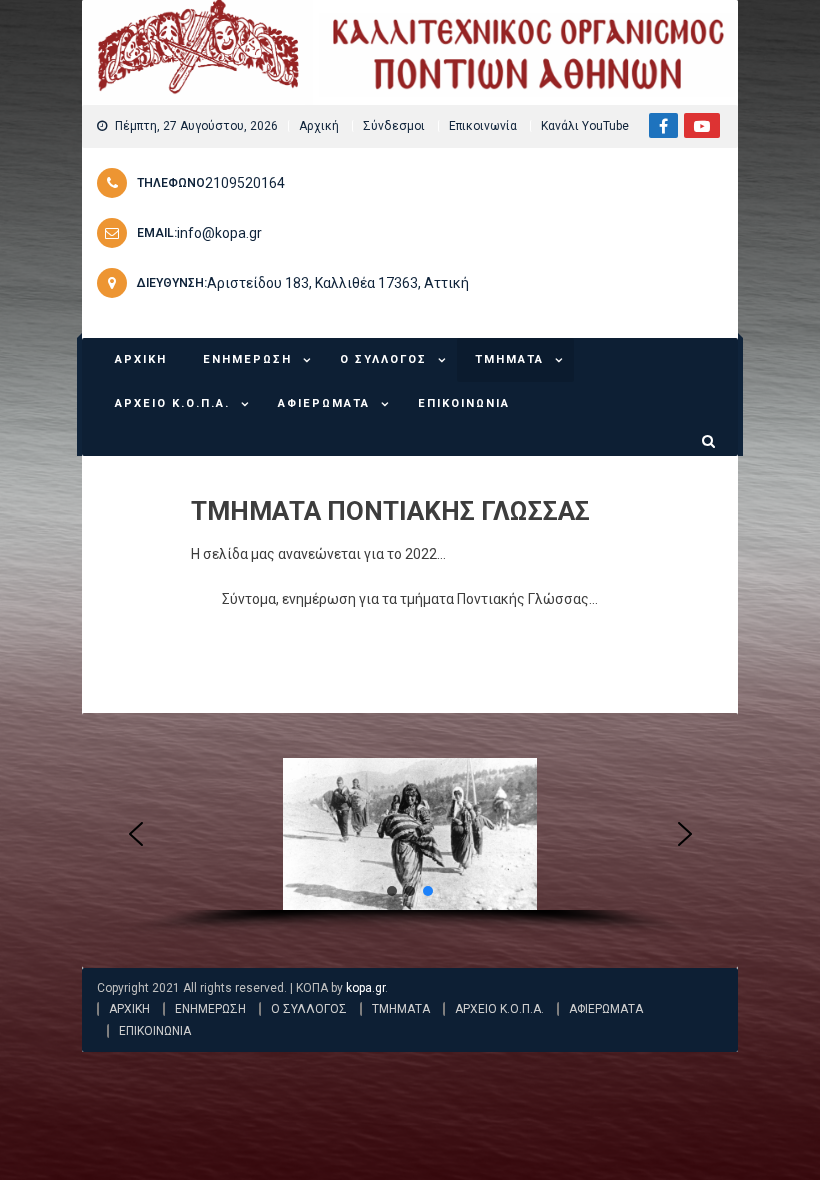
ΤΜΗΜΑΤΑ (509, 359)
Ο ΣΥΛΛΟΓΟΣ (383, 359)
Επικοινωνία (483, 126)
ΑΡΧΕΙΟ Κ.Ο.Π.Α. (172, 403)
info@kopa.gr (219, 233)
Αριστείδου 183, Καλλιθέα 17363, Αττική (338, 283)
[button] (136, 834)
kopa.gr (365, 988)
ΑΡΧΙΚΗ (141, 359)
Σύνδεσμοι (394, 126)
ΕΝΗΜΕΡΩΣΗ (247, 359)
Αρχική (319, 126)
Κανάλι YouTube (585, 126)
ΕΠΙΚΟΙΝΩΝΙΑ (464, 403)
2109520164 (245, 183)
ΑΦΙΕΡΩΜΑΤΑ (324, 403)
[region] (410, 848)
